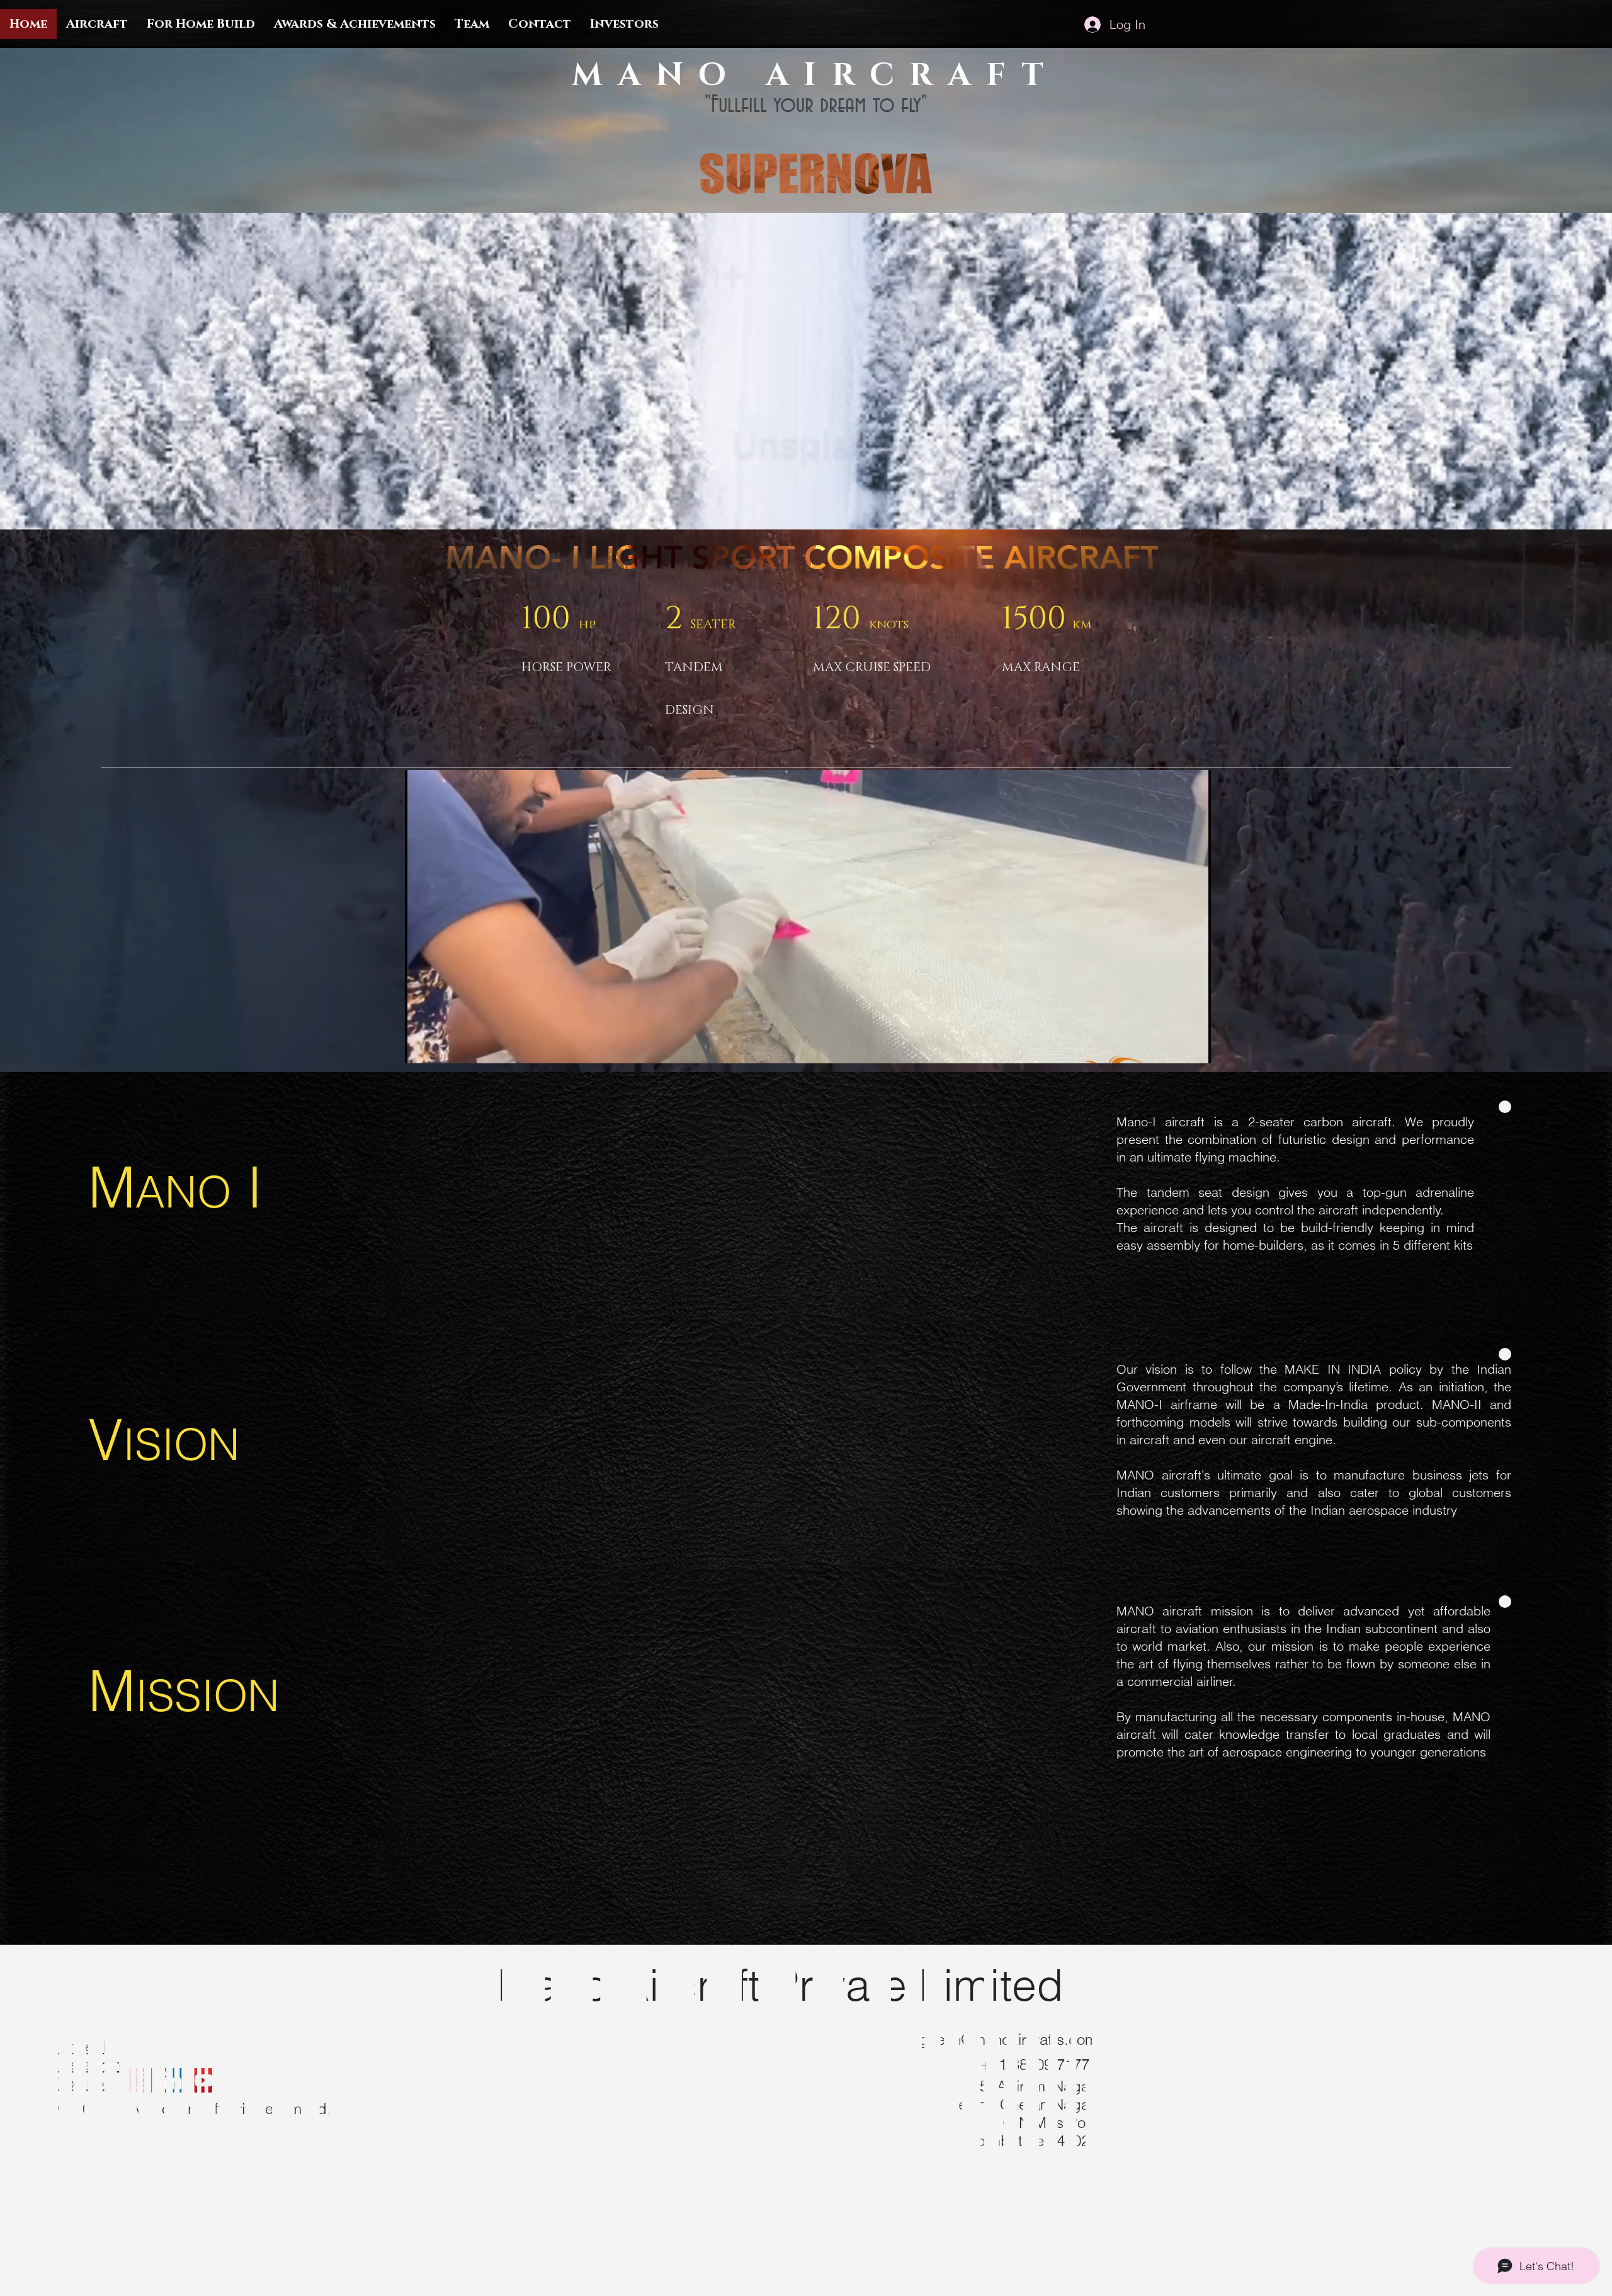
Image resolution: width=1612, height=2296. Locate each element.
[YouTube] (204, 2080)
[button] (1195, 1049)
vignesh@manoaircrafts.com (1003, 2039)
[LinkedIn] (173, 2080)
